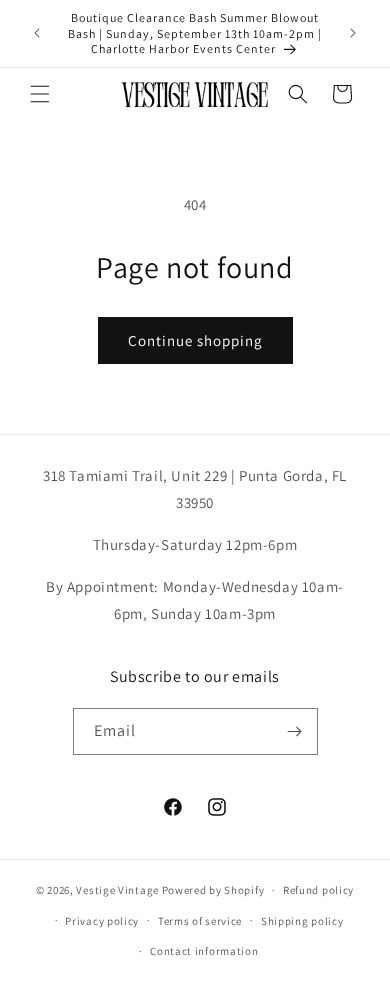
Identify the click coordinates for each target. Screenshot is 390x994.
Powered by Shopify (213, 890)
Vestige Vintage (117, 890)
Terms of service (200, 921)
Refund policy (318, 890)
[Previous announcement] (37, 33)
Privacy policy (102, 921)
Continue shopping (195, 340)
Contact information (204, 951)
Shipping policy (302, 921)
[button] (40, 94)
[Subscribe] (295, 731)
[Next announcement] (353, 33)
